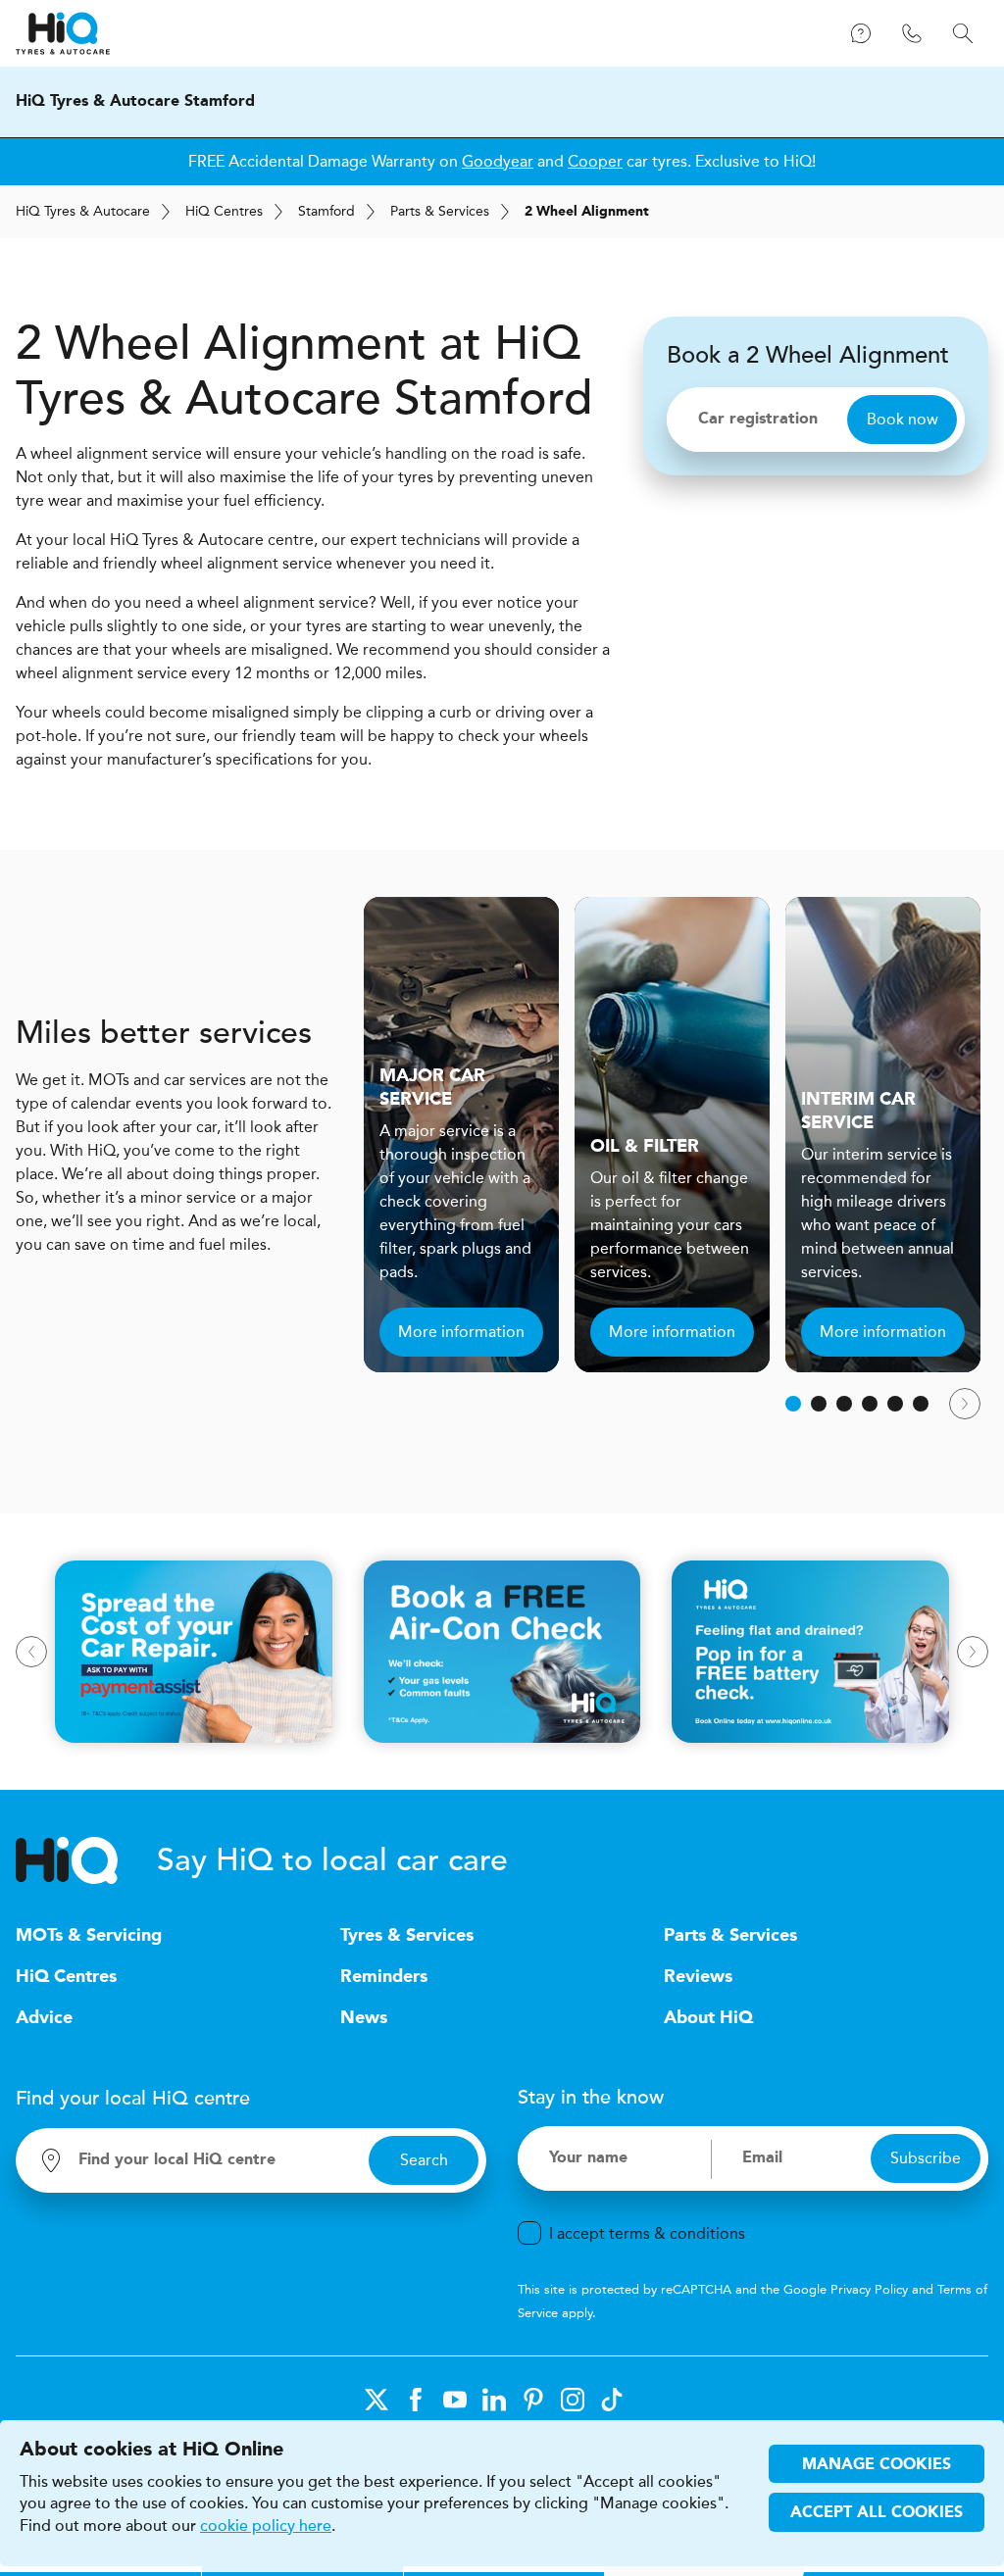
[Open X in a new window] (376, 2400)
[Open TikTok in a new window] (612, 2400)
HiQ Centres (66, 1977)
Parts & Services (440, 211)
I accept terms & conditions (647, 2233)
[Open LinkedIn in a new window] (494, 2400)
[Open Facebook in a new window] (416, 2400)
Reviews (698, 1977)
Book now (903, 419)
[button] (793, 1404)
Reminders (384, 1977)
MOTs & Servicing (89, 1936)
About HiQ (708, 2018)
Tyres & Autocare (83, 211)
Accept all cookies (877, 2513)
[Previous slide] (31, 1652)
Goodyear (498, 161)
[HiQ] (86, 1860)
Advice (44, 2018)
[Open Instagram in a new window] (573, 2400)
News (364, 2018)
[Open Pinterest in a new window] (533, 2400)
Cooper (595, 161)
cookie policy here (266, 2526)
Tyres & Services (407, 1936)
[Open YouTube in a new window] (455, 2400)
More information (461, 1332)
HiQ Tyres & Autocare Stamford (135, 102)
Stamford (326, 211)
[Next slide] (965, 1404)
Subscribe (926, 2158)
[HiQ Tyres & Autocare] (63, 33)
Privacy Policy (869, 2289)
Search (424, 2160)
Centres (224, 211)
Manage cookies (877, 2465)
